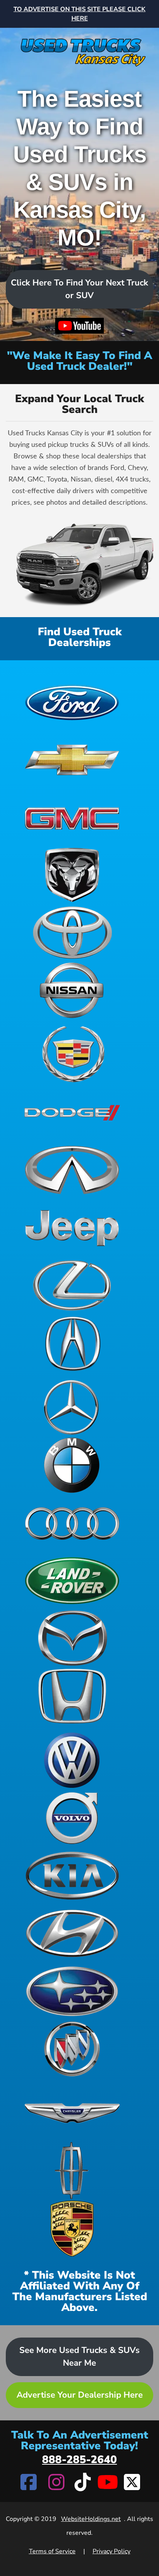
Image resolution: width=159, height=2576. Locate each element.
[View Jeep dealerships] (72, 1228)
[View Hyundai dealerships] (72, 1933)
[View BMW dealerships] (72, 1465)
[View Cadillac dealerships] (72, 1054)
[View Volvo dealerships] (72, 1818)
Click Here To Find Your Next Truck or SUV (79, 289)
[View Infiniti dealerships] (72, 1170)
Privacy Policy (112, 2551)
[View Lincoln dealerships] (72, 2171)
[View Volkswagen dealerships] (72, 1760)
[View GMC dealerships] (72, 817)
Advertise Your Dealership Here (80, 2395)
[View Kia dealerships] (72, 1876)
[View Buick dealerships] (72, 2049)
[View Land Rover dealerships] (72, 1581)
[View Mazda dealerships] (72, 1638)
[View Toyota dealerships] (72, 933)
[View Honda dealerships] (72, 1696)
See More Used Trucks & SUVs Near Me (79, 2357)
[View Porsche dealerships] (72, 2229)
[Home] (79, 48)
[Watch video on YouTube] (79, 326)
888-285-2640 (79, 2460)
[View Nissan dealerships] (72, 990)
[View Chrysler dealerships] (72, 2113)
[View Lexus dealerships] (72, 1285)
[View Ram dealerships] (72, 875)
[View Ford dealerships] (72, 701)
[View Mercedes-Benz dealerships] (72, 1407)
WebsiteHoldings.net (91, 2519)
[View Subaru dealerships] (72, 1991)
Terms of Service (52, 2551)
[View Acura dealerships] (72, 1343)
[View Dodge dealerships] (72, 1112)
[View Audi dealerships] (72, 1523)
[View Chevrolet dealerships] (72, 759)
